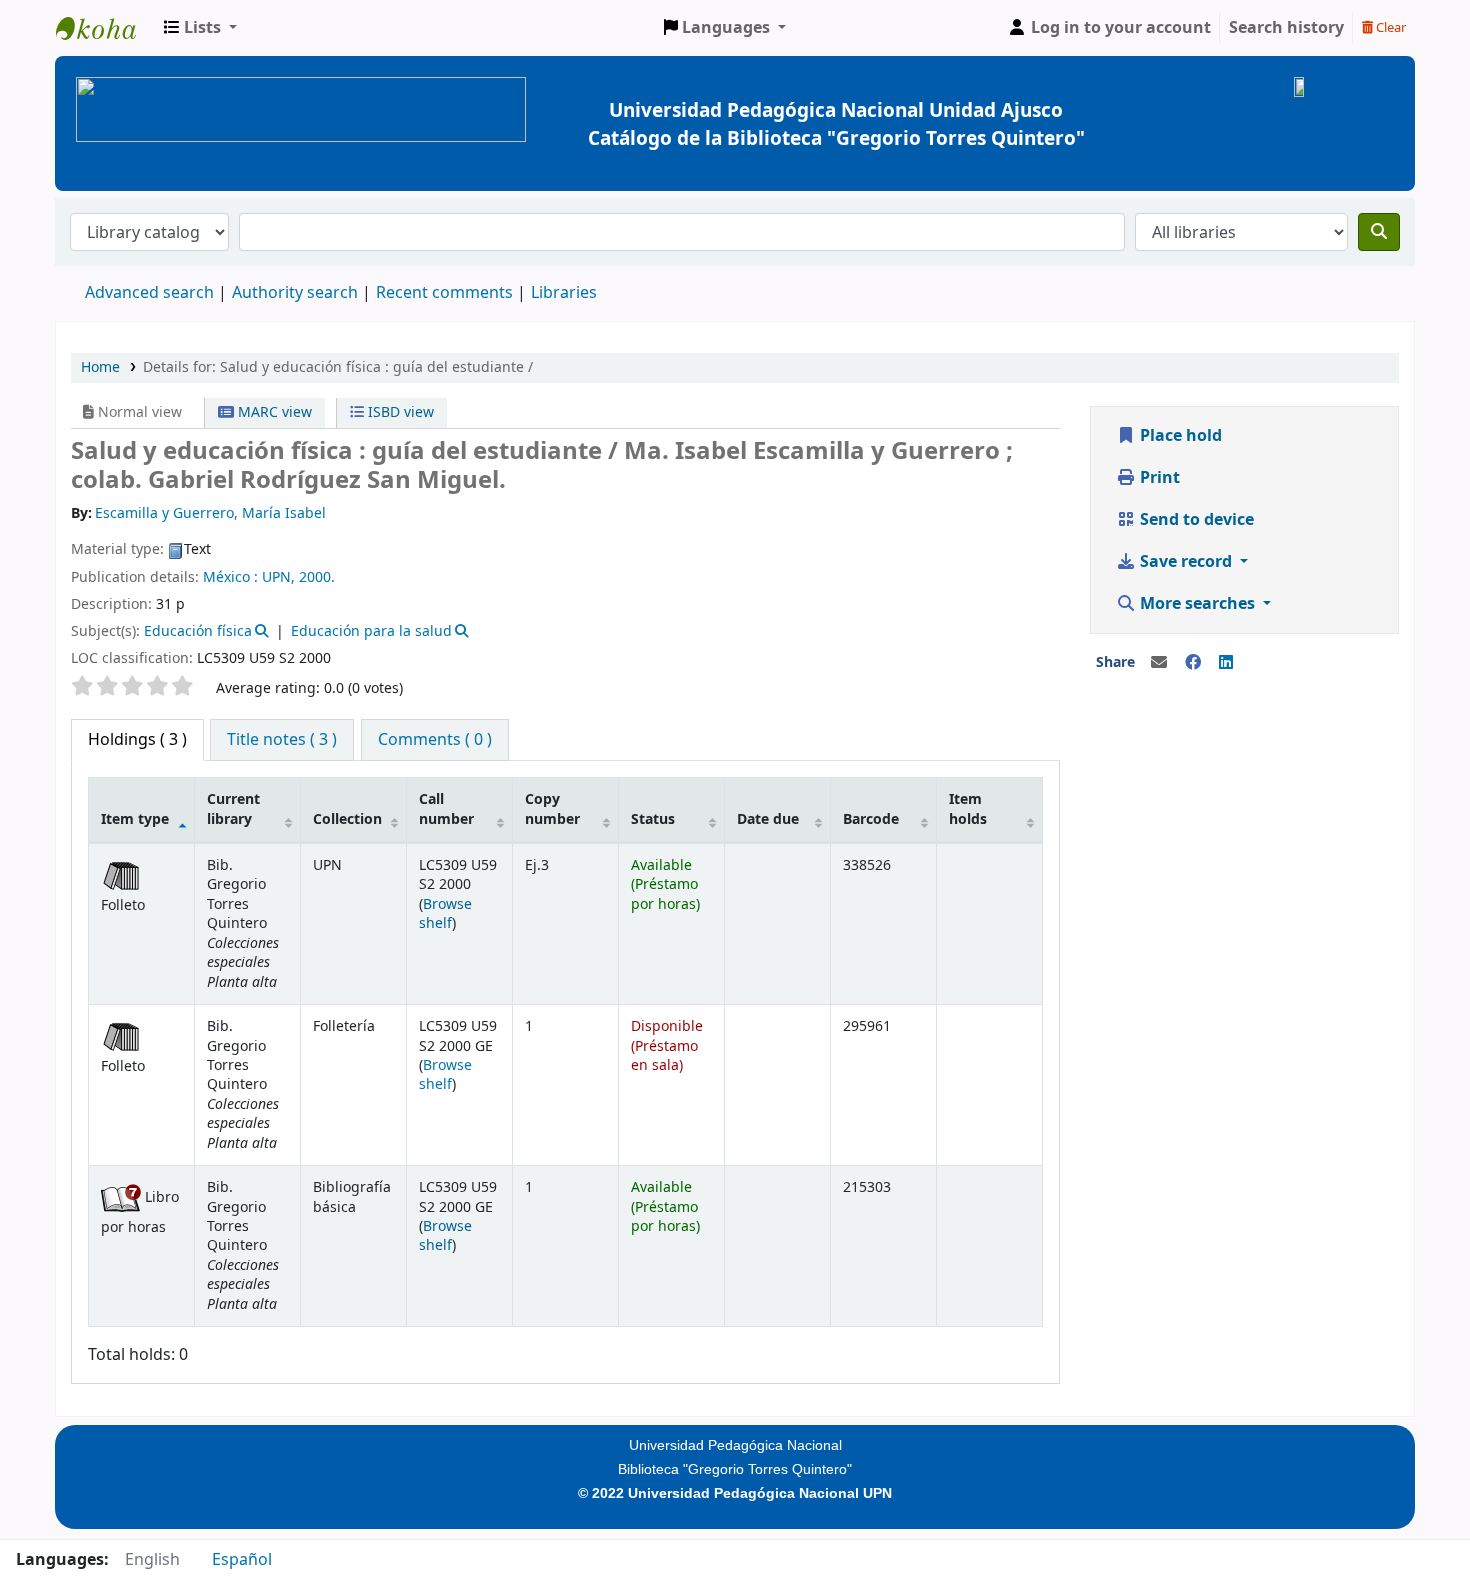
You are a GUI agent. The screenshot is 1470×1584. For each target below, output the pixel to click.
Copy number (552, 809)
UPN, (278, 577)
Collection (347, 819)
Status (653, 819)
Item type (135, 819)
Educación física (198, 631)
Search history (1286, 28)
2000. (317, 577)
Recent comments (444, 293)
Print (1158, 478)
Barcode (871, 819)
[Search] (1379, 232)
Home (100, 367)
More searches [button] (1197, 604)
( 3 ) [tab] (137, 740)
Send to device (1195, 520)
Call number (446, 809)
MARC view (273, 412)
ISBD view (399, 412)
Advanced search (149, 293)
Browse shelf (445, 914)
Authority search (295, 293)
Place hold (1179, 436)
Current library (233, 809)
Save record (1186, 562)
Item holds (968, 809)
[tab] (282, 740)
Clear (1389, 27)
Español (242, 1560)
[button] (200, 28)
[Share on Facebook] (1193, 663)
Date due (768, 819)
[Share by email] (1159, 663)
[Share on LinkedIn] (1226, 663)
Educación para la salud (371, 631)
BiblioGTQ (106, 28)
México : (230, 577)
